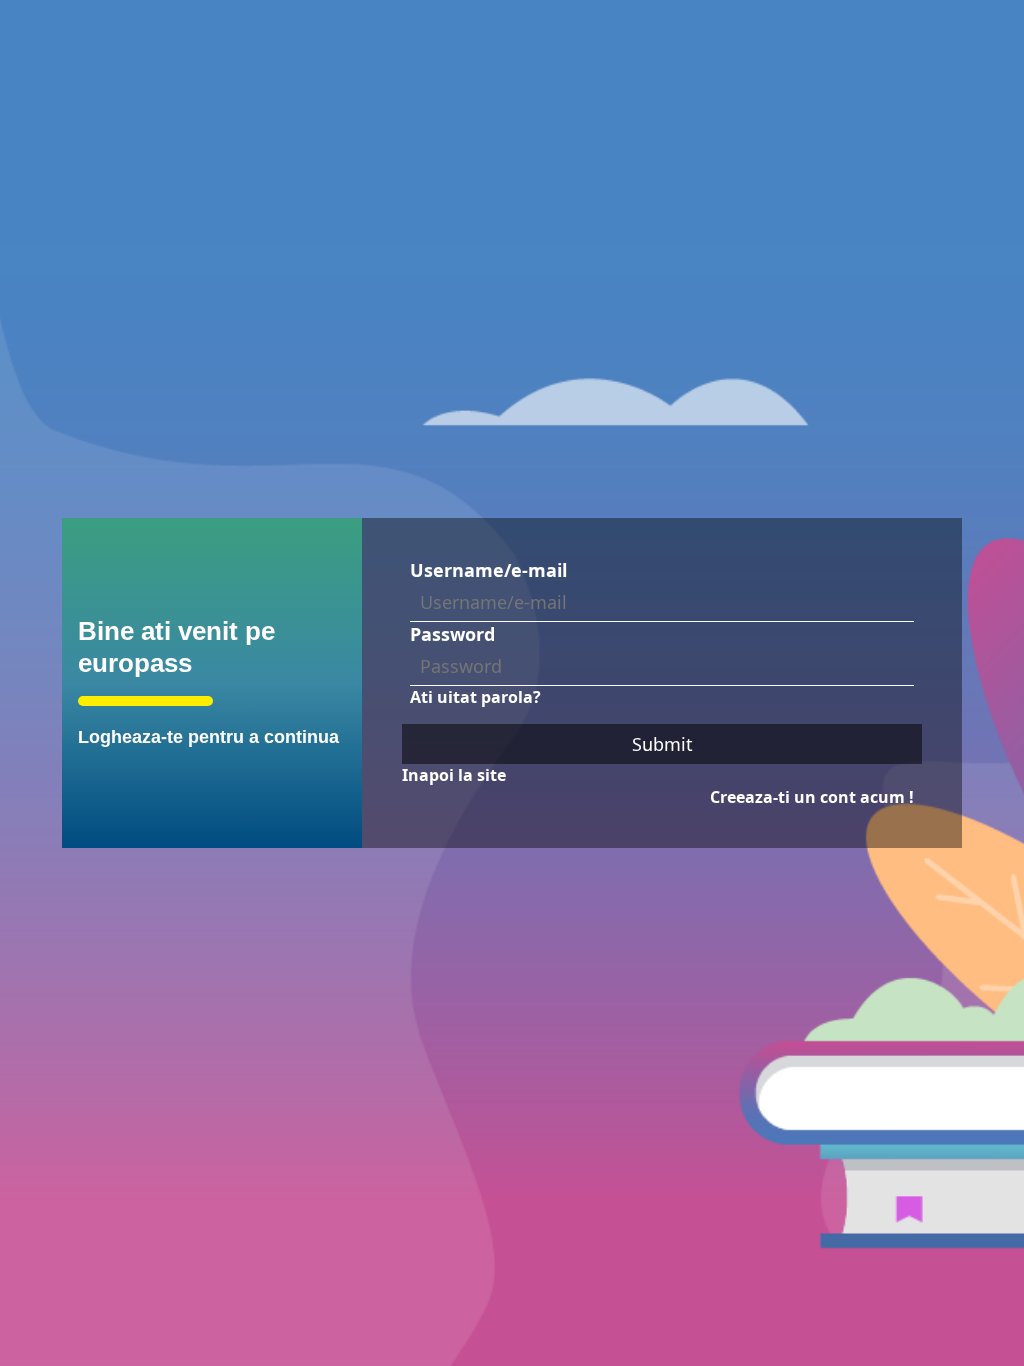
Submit (662, 744)
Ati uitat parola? (475, 697)
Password (452, 634)
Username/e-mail (488, 570)
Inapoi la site (454, 775)
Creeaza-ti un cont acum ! (812, 797)
